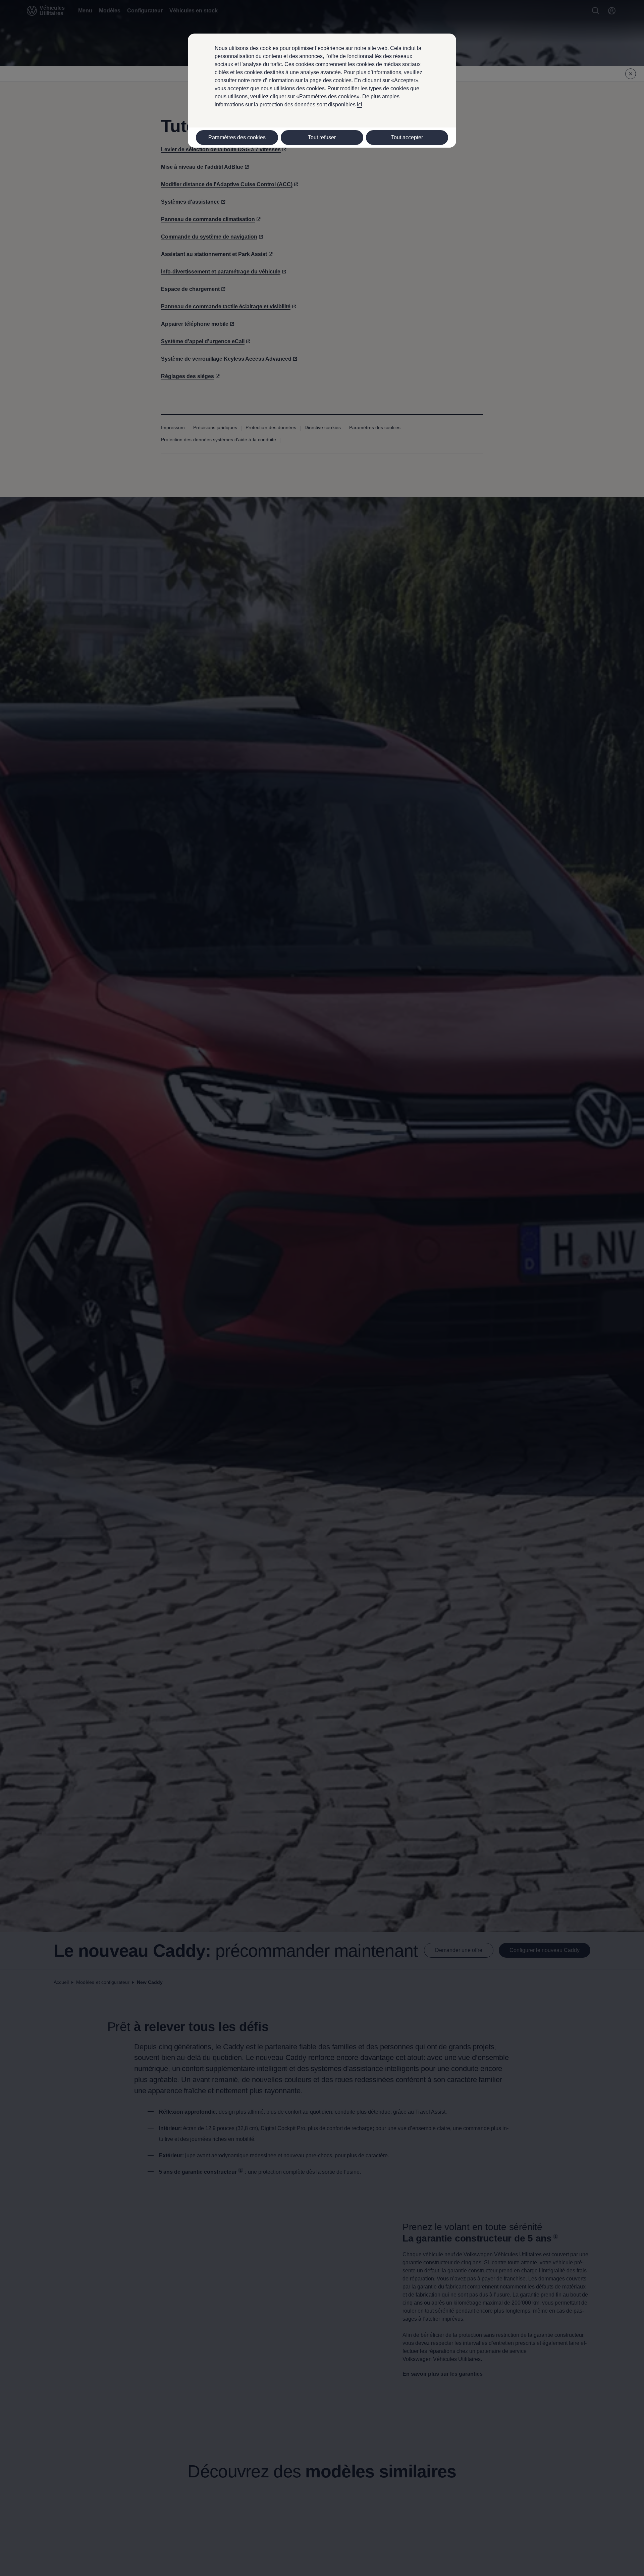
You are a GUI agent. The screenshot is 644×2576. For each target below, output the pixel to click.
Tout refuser (322, 137)
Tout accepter (407, 137)
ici (360, 105)
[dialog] (322, 1288)
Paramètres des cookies (237, 137)
